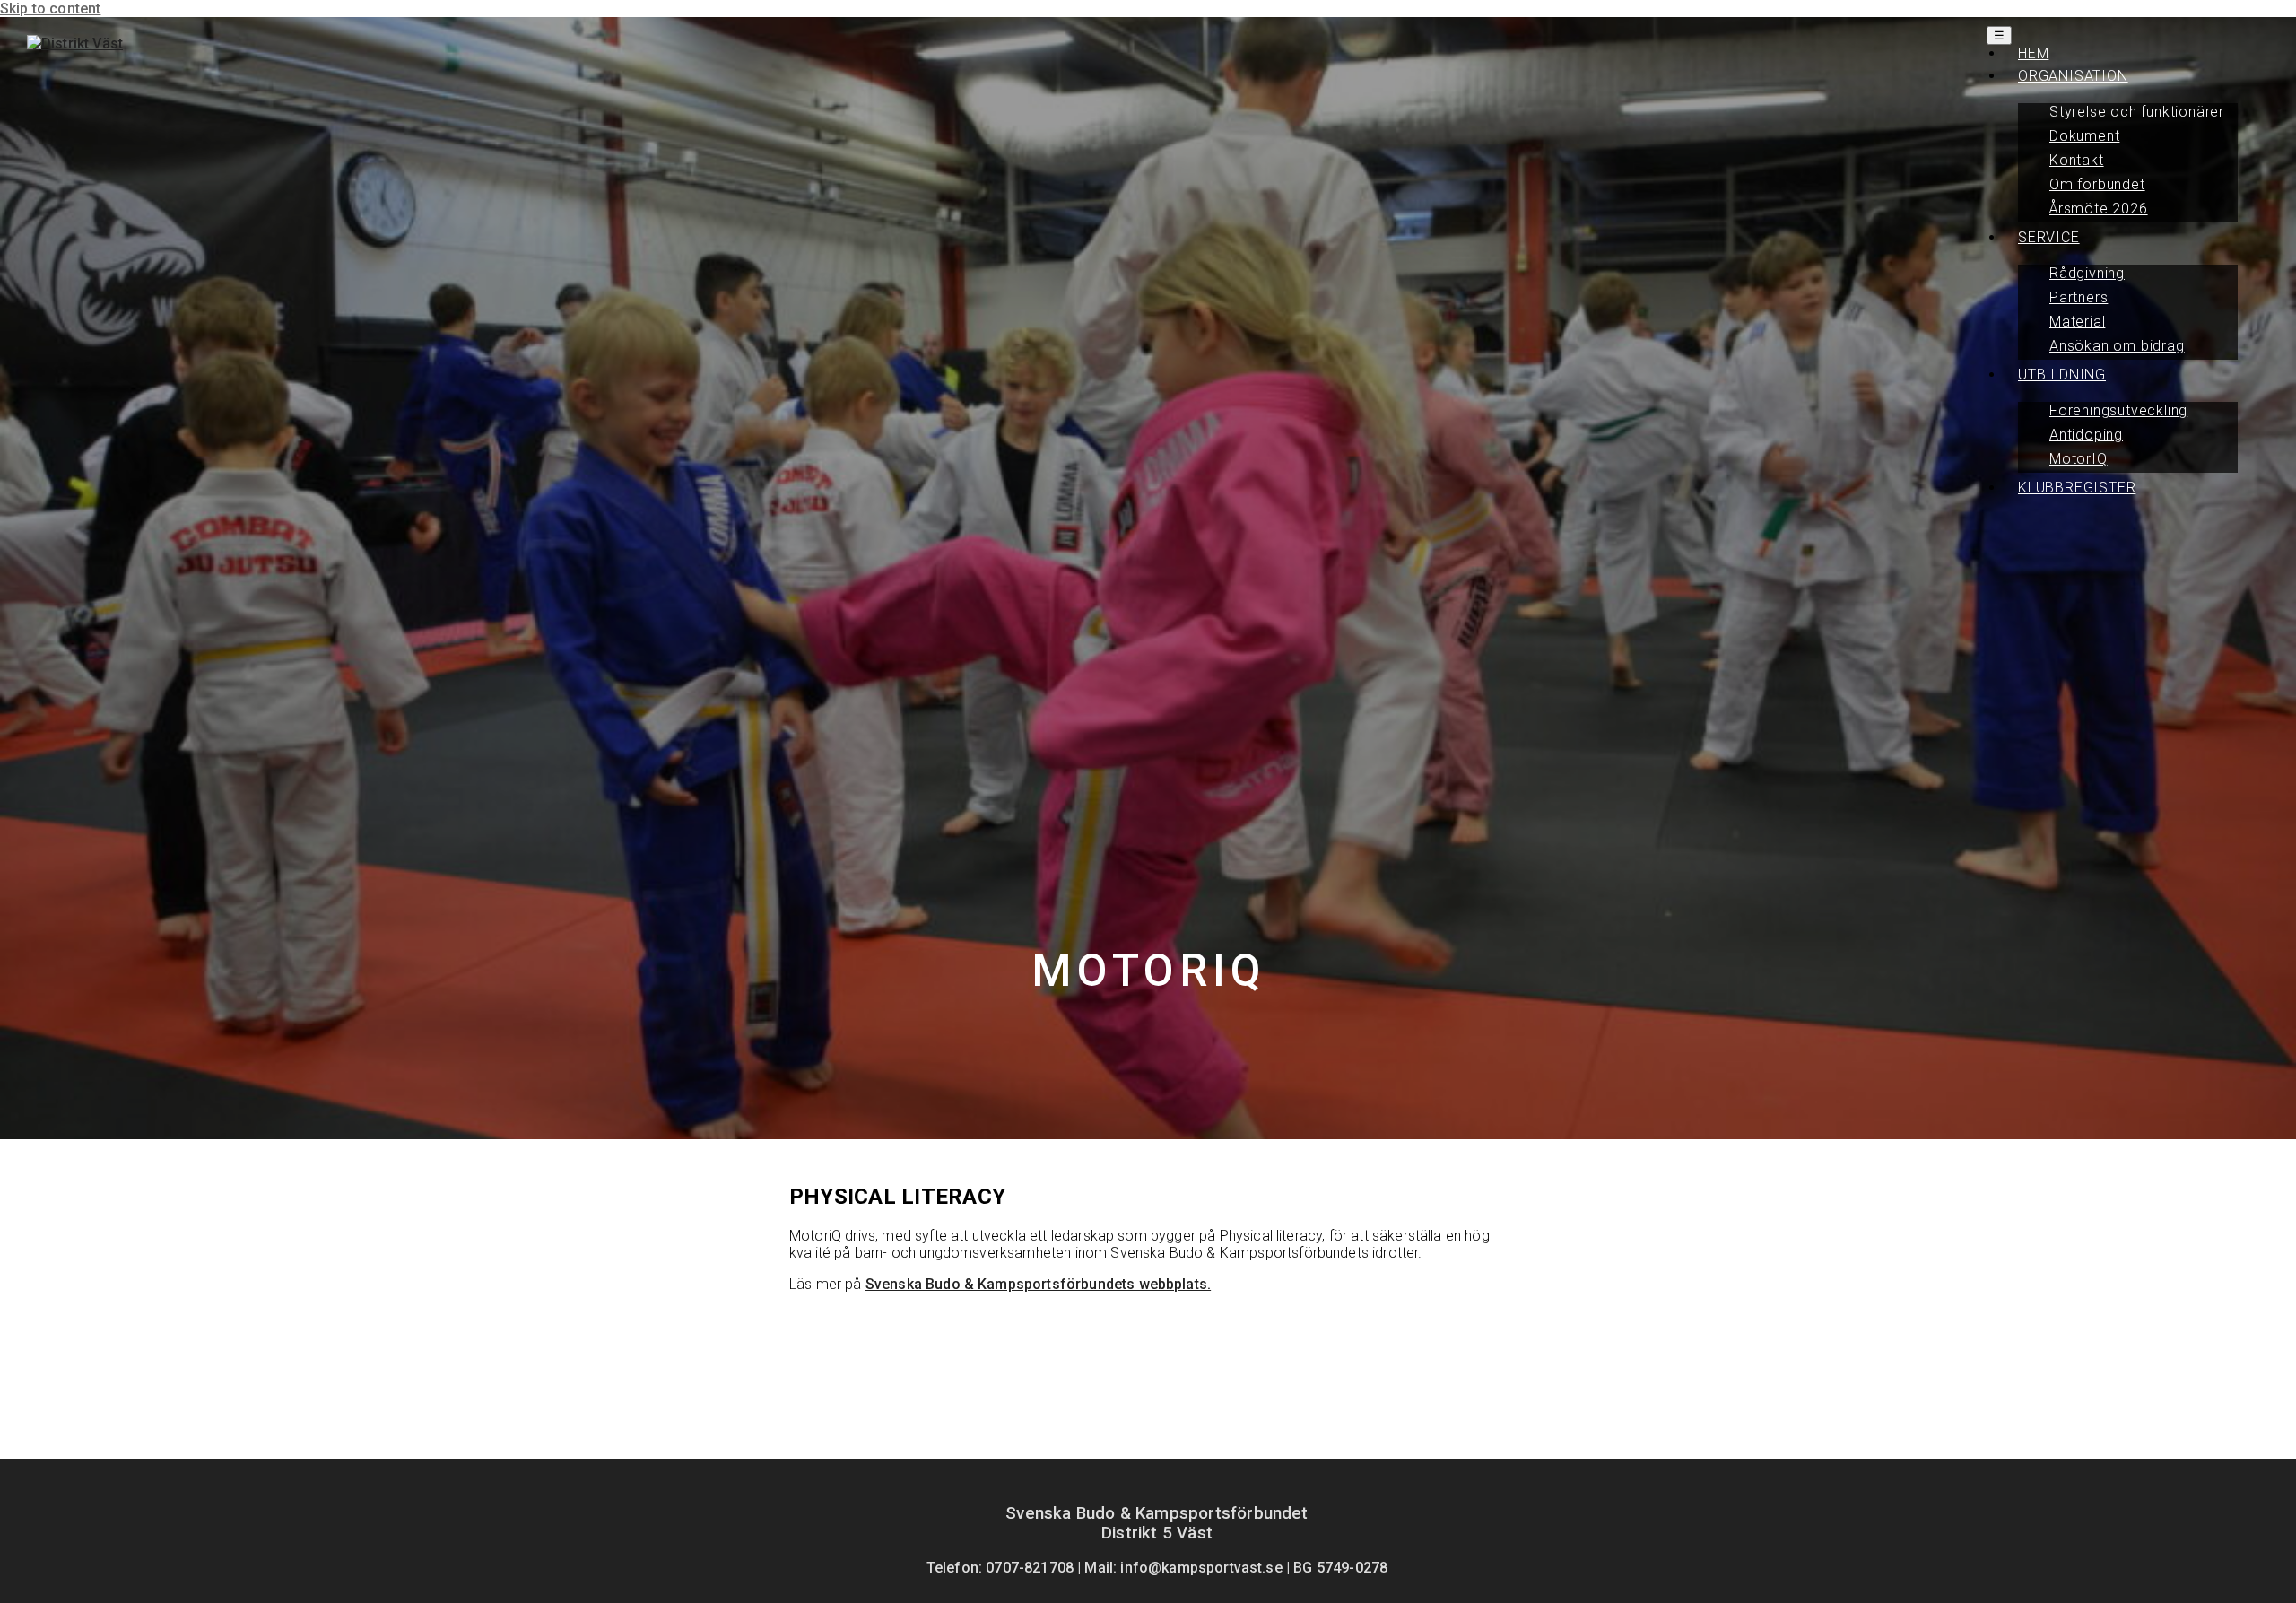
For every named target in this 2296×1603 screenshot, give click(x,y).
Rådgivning (2087, 273)
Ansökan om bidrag (2117, 346)
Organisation (2073, 76)
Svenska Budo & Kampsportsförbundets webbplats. (1038, 1284)
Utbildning (2062, 375)
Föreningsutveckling (2118, 410)
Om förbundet (2097, 184)
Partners (2079, 297)
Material (2077, 322)
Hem (2033, 53)
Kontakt (2077, 160)
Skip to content (50, 9)
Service (2049, 237)
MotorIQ (2079, 459)
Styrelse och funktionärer (2137, 112)
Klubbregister (2077, 488)
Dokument (2084, 136)
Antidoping (2086, 435)
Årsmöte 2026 (2099, 209)
